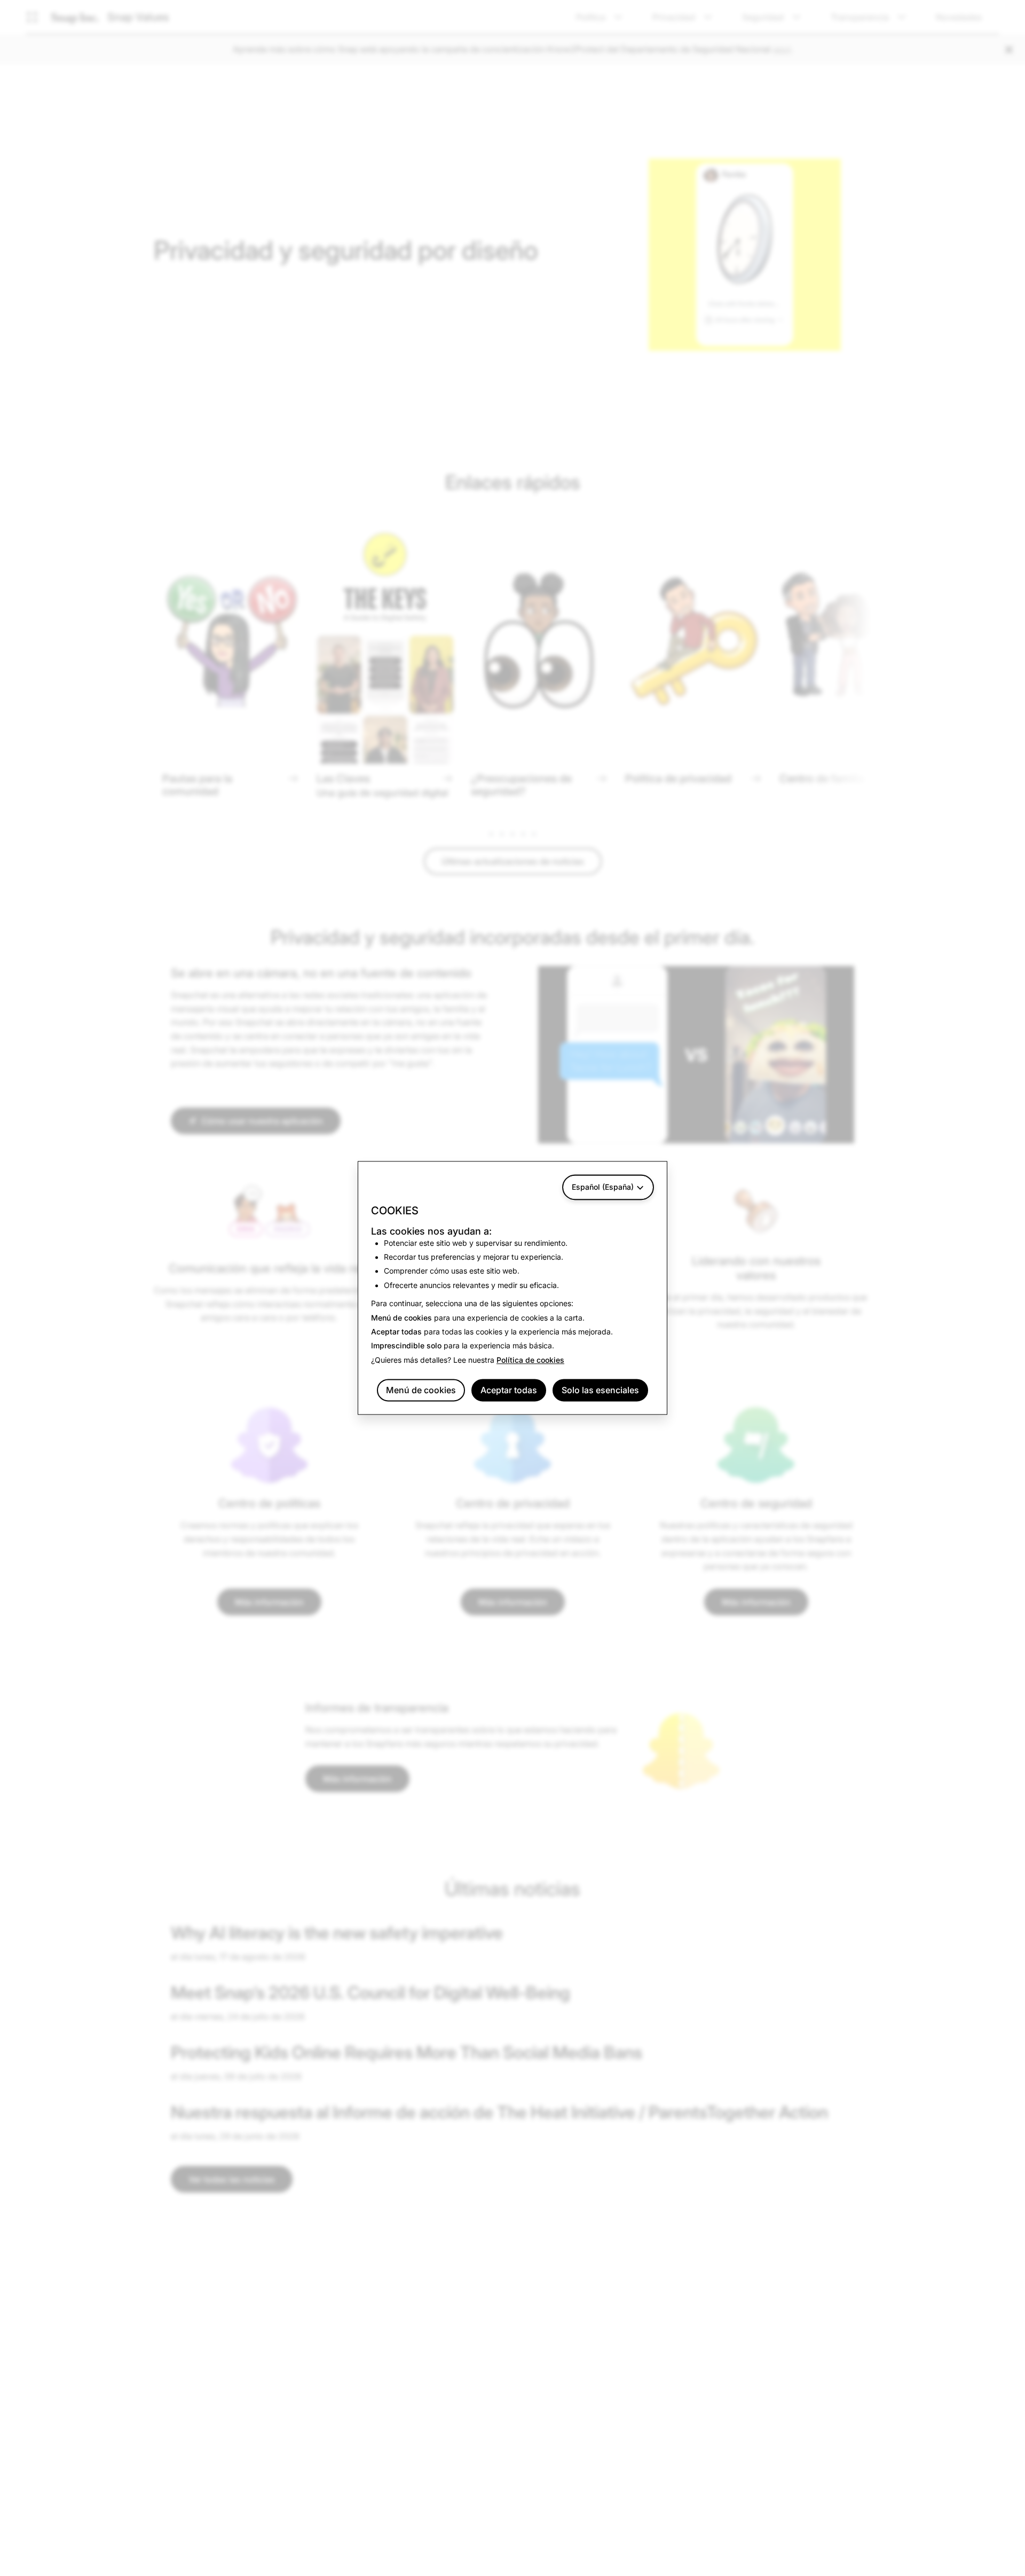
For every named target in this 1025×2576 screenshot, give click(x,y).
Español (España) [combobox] (603, 1187)
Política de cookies (530, 1360)
